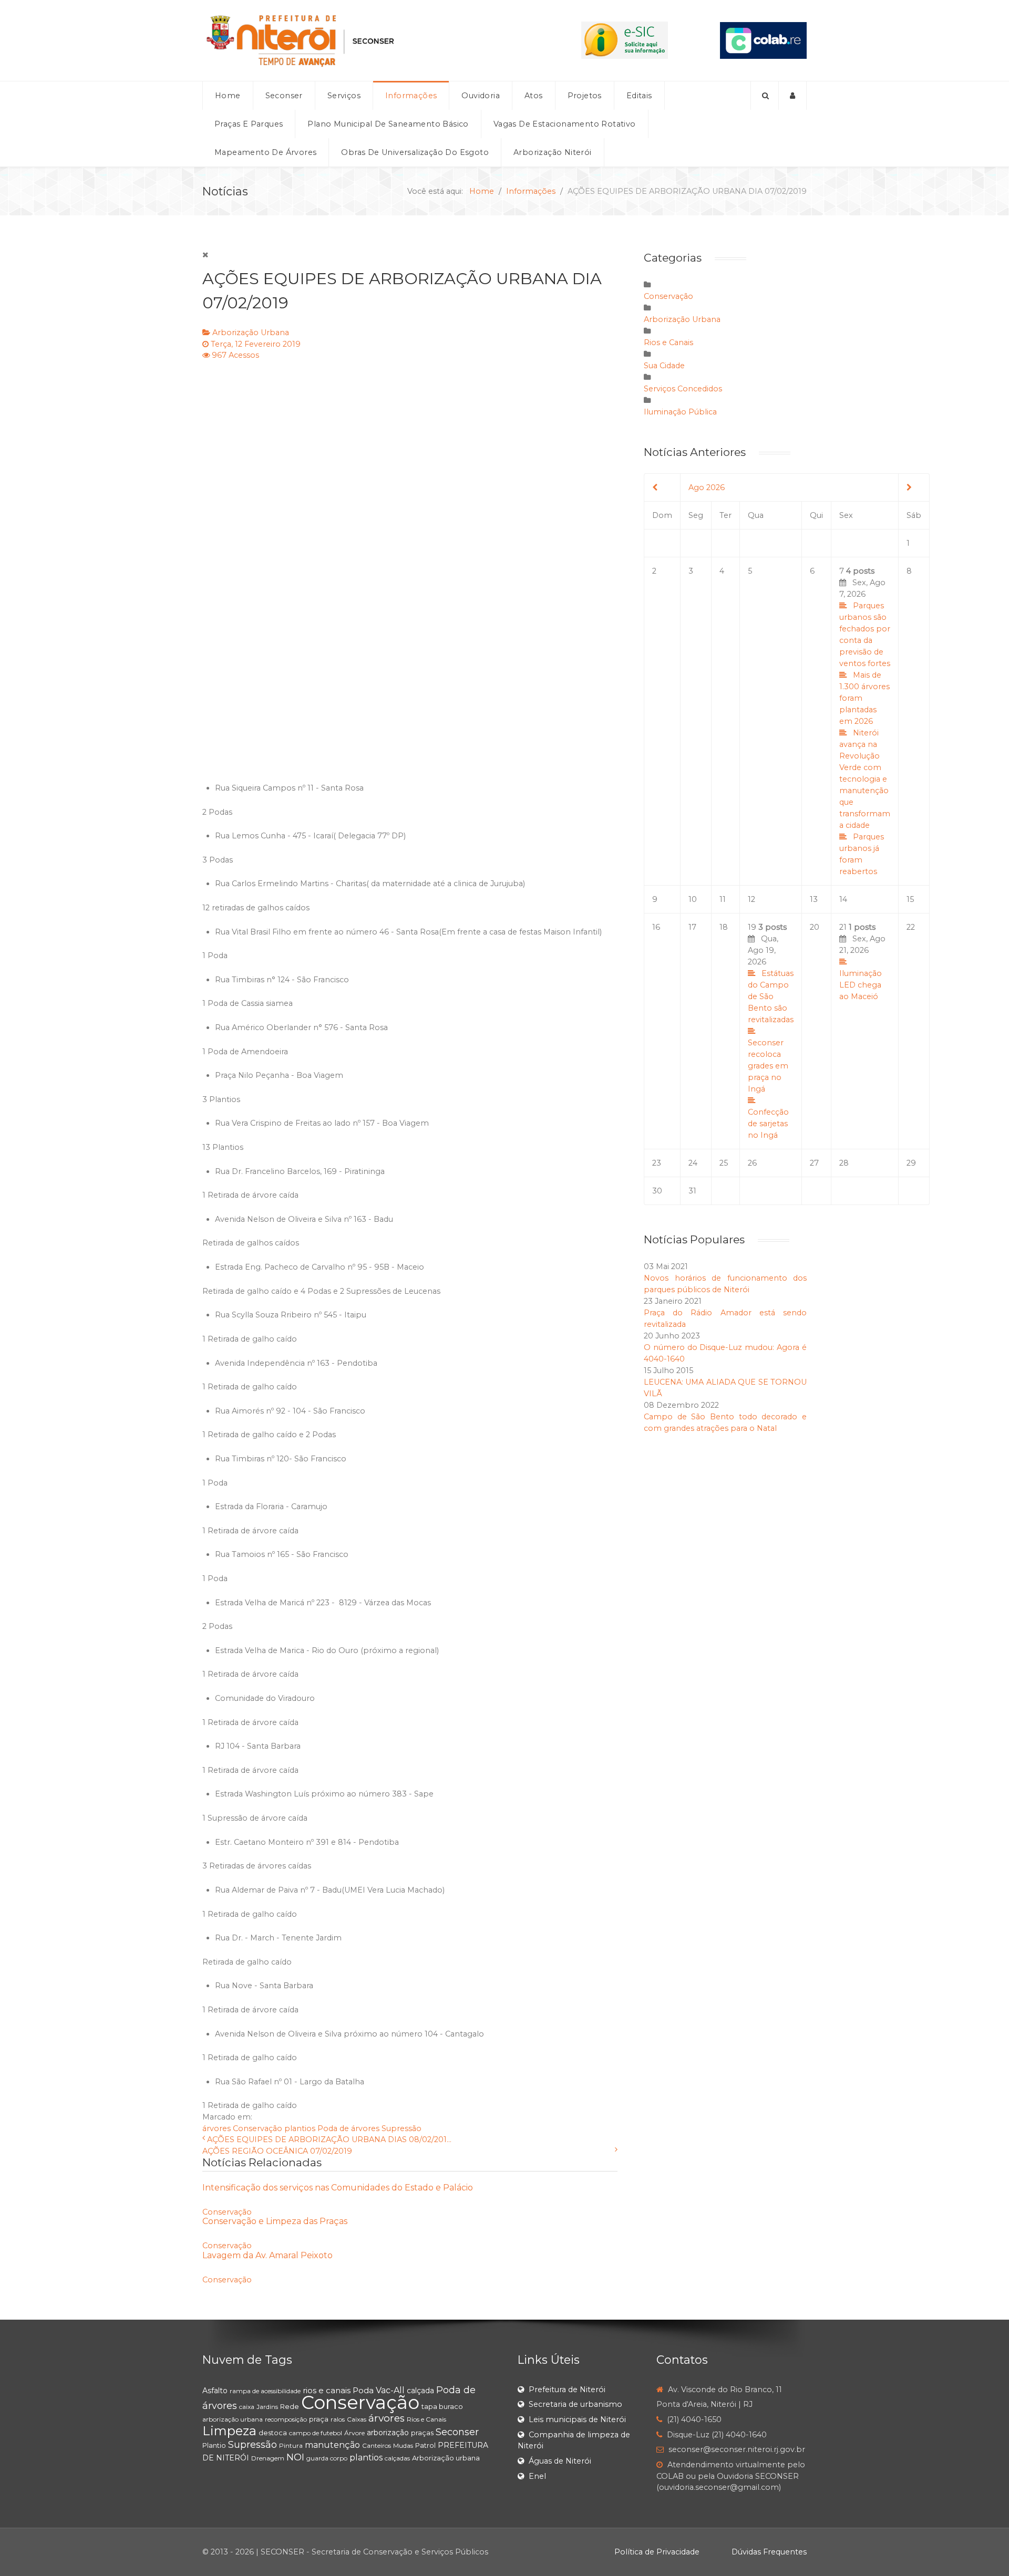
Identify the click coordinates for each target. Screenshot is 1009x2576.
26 (752, 1163)
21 (862, 962)
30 (657, 1191)
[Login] (793, 96)
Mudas (403, 2445)
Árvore (354, 2433)
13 (814, 899)
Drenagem (268, 2458)
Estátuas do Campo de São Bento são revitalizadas (771, 996)
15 (910, 899)
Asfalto (215, 2391)
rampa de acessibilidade (265, 2391)
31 (692, 1191)
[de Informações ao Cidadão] (625, 40)
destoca (273, 2433)
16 (656, 927)
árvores (217, 2128)
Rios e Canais (668, 342)
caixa (247, 2407)
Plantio (214, 2445)
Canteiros (377, 2445)
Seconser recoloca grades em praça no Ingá (768, 1066)
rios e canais (327, 2390)
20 (815, 927)
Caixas (357, 2419)
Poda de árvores (348, 2128)
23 (657, 1163)
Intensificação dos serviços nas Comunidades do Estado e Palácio (338, 2188)
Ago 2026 (707, 487)
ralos (338, 2419)
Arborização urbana (446, 2458)
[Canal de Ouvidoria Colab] (763, 40)
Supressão (401, 2128)
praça (319, 2419)
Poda (363, 2390)
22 (911, 927)
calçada (420, 2391)
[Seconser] (366, 40)
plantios (300, 2128)
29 (911, 1163)
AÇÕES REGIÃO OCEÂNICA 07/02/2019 (277, 2151)
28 (844, 1163)
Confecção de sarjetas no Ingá (768, 1124)
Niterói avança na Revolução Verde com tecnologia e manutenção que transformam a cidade (865, 779)
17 (692, 927)
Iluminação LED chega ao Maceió (861, 985)
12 (751, 899)
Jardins (267, 2407)
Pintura (291, 2445)
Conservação (258, 2128)
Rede (290, 2406)
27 (814, 1163)
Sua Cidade (664, 366)
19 (771, 1031)
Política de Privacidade (657, 2552)
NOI (295, 2457)
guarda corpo (327, 2458)
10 (693, 899)
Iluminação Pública (680, 412)
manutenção (332, 2445)
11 (723, 899)
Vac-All (390, 2390)
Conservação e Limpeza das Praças (275, 2221)
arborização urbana (233, 2419)
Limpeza (229, 2431)
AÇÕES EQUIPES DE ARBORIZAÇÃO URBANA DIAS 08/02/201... (329, 2139)
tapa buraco (442, 2406)
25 (724, 1163)
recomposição (286, 2419)
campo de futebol (316, 2433)
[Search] (765, 96)
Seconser (457, 2432)
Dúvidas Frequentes (769, 2552)
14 (843, 899)
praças (422, 2433)
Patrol (425, 2445)
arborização (388, 2433)
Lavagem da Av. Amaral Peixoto (267, 2255)
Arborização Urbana (251, 333)
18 (724, 927)
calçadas (397, 2458)
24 (693, 1163)
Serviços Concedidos (683, 389)
